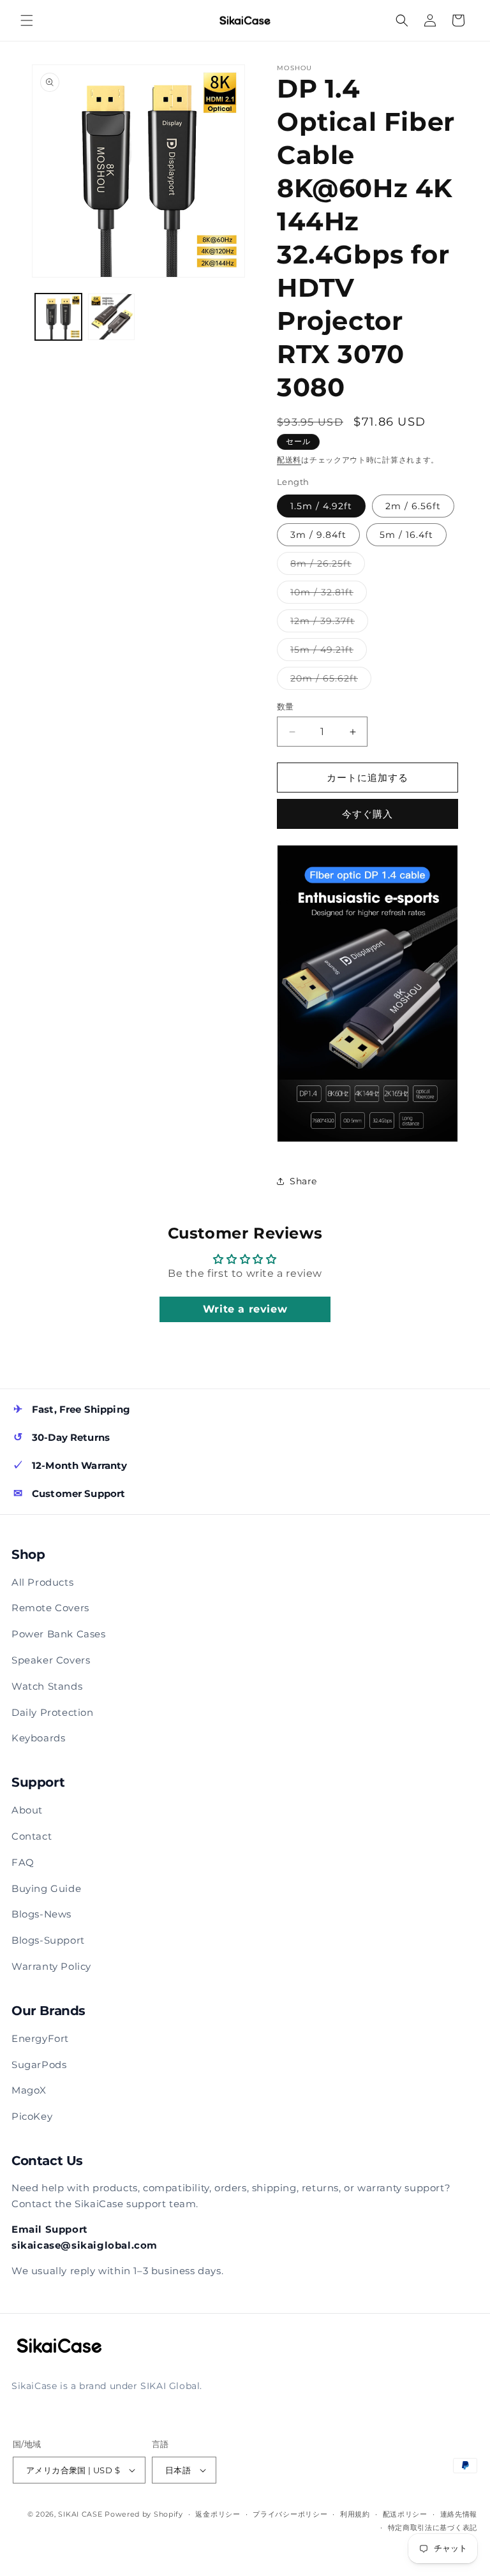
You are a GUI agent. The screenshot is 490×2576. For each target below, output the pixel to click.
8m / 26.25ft (325, 566)
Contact (32, 1836)
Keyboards (38, 1738)
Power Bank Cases (59, 1634)
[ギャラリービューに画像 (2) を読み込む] (111, 317)
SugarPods (39, 2065)
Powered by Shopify (144, 2514)
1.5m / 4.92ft (321, 506)
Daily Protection (53, 1712)
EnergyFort (40, 2038)
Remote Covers (50, 1608)
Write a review (245, 1309)
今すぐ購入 (367, 814)
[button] (27, 20)
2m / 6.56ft (413, 506)
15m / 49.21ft (326, 652)
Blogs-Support (48, 1940)
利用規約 (355, 2514)
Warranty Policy (51, 1966)
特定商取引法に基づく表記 (433, 2528)
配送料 (289, 460)
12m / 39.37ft (327, 623)
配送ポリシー (405, 2514)
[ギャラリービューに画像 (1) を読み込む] (58, 317)
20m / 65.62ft (329, 681)
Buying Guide (46, 1888)
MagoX (29, 2090)
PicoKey (32, 2116)
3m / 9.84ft (318, 535)
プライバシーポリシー (290, 2514)
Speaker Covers (51, 1660)
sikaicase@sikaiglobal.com (85, 2245)
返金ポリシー (218, 2514)
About (27, 1810)
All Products (42, 1582)
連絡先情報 (459, 2514)
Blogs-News (41, 1914)
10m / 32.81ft (326, 595)
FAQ (23, 1862)
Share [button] (303, 1181)
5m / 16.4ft (406, 535)
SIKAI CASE (80, 2514)
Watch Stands (47, 1686)
